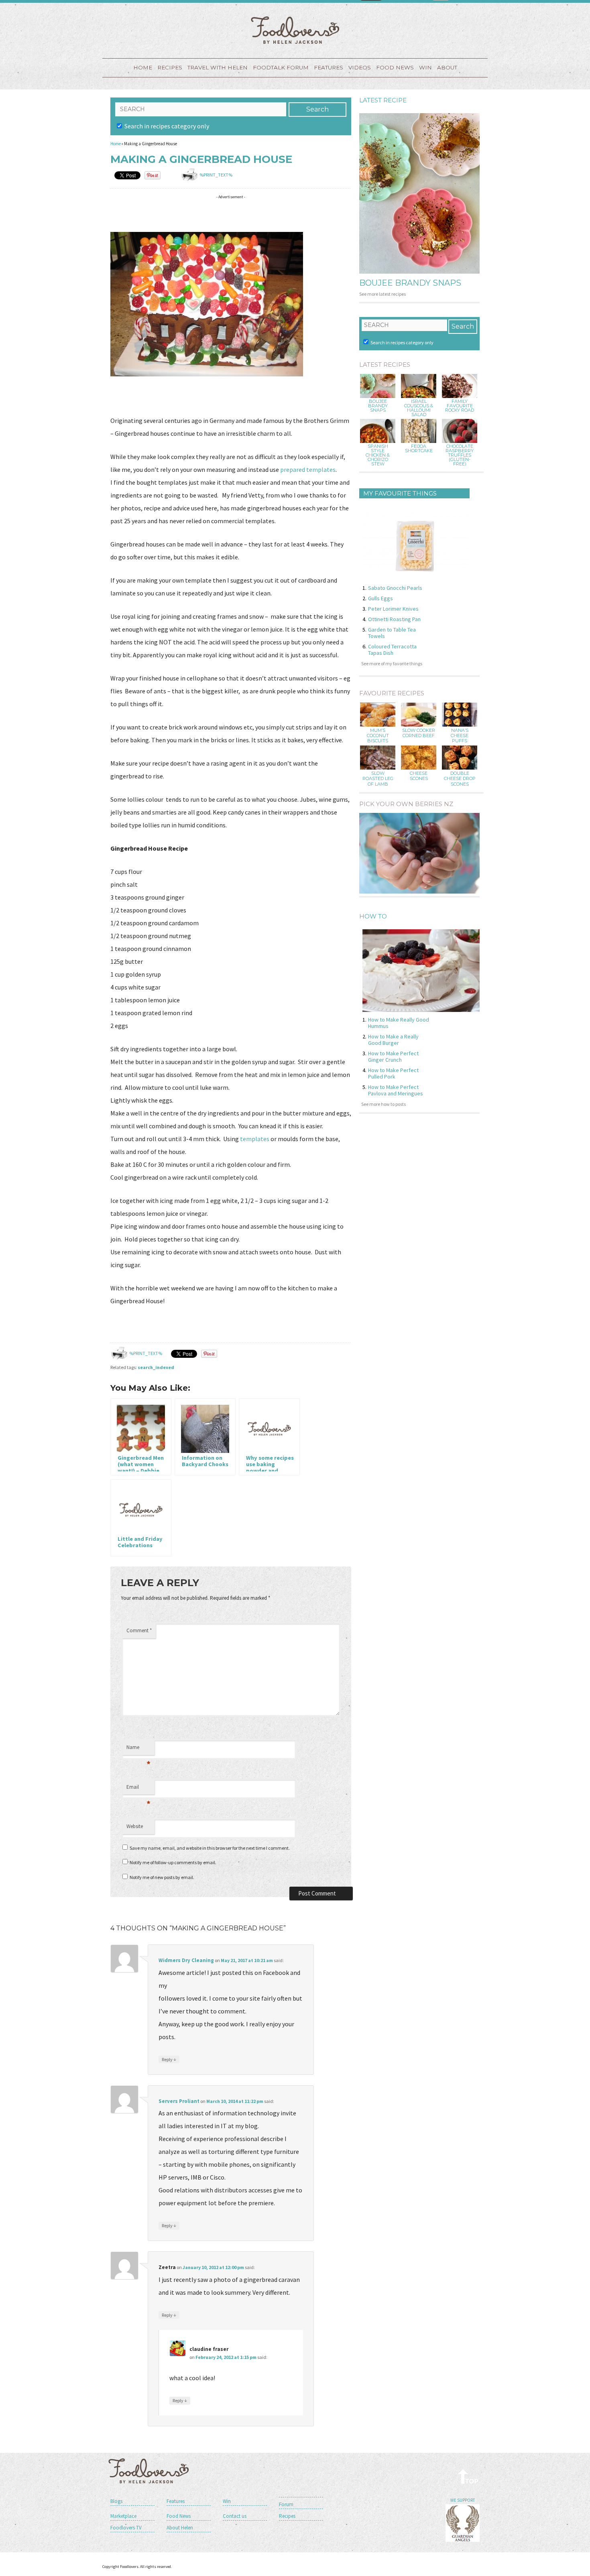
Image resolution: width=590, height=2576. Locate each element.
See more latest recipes (382, 294)
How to (373, 916)
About (447, 67)
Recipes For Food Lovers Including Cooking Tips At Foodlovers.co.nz (295, 30)
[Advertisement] (256, 215)
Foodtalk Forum (281, 67)
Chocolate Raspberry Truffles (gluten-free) (460, 455)
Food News (395, 67)
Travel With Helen (218, 67)
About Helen (180, 2528)
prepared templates (308, 469)
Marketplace (123, 2516)
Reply (169, 2059)
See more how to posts (383, 1104)
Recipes (170, 67)
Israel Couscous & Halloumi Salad (419, 408)
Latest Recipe (383, 100)
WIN (425, 67)
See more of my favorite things (392, 663)
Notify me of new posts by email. (162, 1877)
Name (138, 1749)
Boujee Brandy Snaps (410, 283)
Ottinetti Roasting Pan (394, 619)
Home (143, 67)
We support (463, 2500)
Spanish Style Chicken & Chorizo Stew (378, 455)
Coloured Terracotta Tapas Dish (392, 650)
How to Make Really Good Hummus (399, 1023)
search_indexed (156, 1367)
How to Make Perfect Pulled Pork (393, 1073)
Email (138, 1789)
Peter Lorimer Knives (393, 609)
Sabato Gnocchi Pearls (395, 588)
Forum (286, 2504)
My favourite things (400, 493)
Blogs (116, 2501)
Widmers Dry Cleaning (186, 1960)
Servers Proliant (179, 2101)
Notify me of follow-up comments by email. (173, 1862)
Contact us (235, 2516)
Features (329, 67)
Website (135, 1826)
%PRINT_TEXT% (216, 175)
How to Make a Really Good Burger (393, 1040)
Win (227, 2501)
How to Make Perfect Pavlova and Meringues (396, 1090)
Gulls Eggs (380, 598)
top (469, 2476)
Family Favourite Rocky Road (460, 406)
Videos (360, 67)
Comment (139, 1630)
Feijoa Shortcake (419, 449)
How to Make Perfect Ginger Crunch (393, 1056)
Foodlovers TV (126, 2528)
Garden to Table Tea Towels (392, 633)
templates (255, 1139)
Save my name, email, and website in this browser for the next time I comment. (210, 1848)
